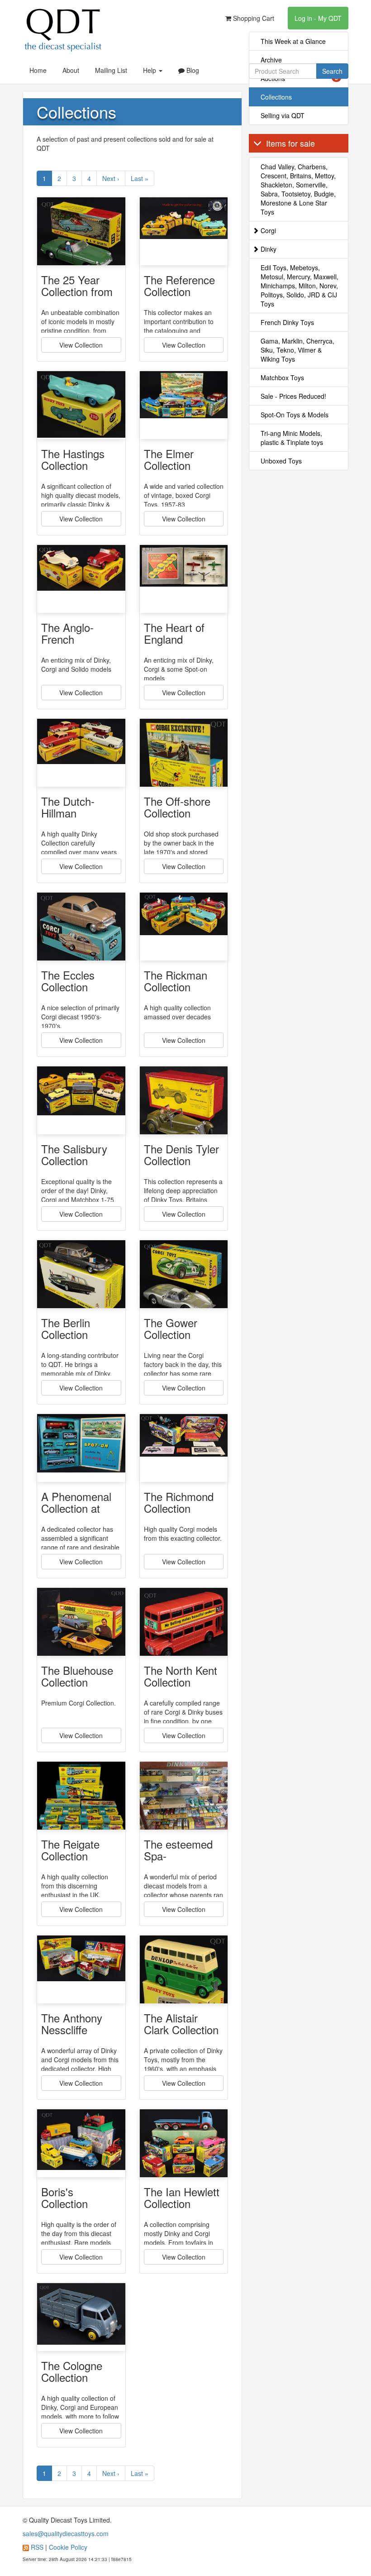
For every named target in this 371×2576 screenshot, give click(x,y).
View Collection (81, 345)
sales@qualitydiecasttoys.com (66, 2533)
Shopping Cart (253, 18)
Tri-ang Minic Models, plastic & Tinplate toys (292, 438)
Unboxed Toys (281, 461)
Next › (111, 178)
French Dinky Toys (287, 322)
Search (332, 71)
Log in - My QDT (318, 18)
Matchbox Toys (282, 378)
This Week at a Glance (293, 41)
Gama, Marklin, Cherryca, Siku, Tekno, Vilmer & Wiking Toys (297, 350)
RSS (37, 2547)
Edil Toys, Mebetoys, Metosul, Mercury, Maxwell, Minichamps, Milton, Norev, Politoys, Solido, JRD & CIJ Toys (300, 286)
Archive (271, 60)
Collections (276, 97)
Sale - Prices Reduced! (293, 396)
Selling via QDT (283, 115)
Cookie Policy (68, 2547)
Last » (140, 178)
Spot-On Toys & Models (295, 415)
